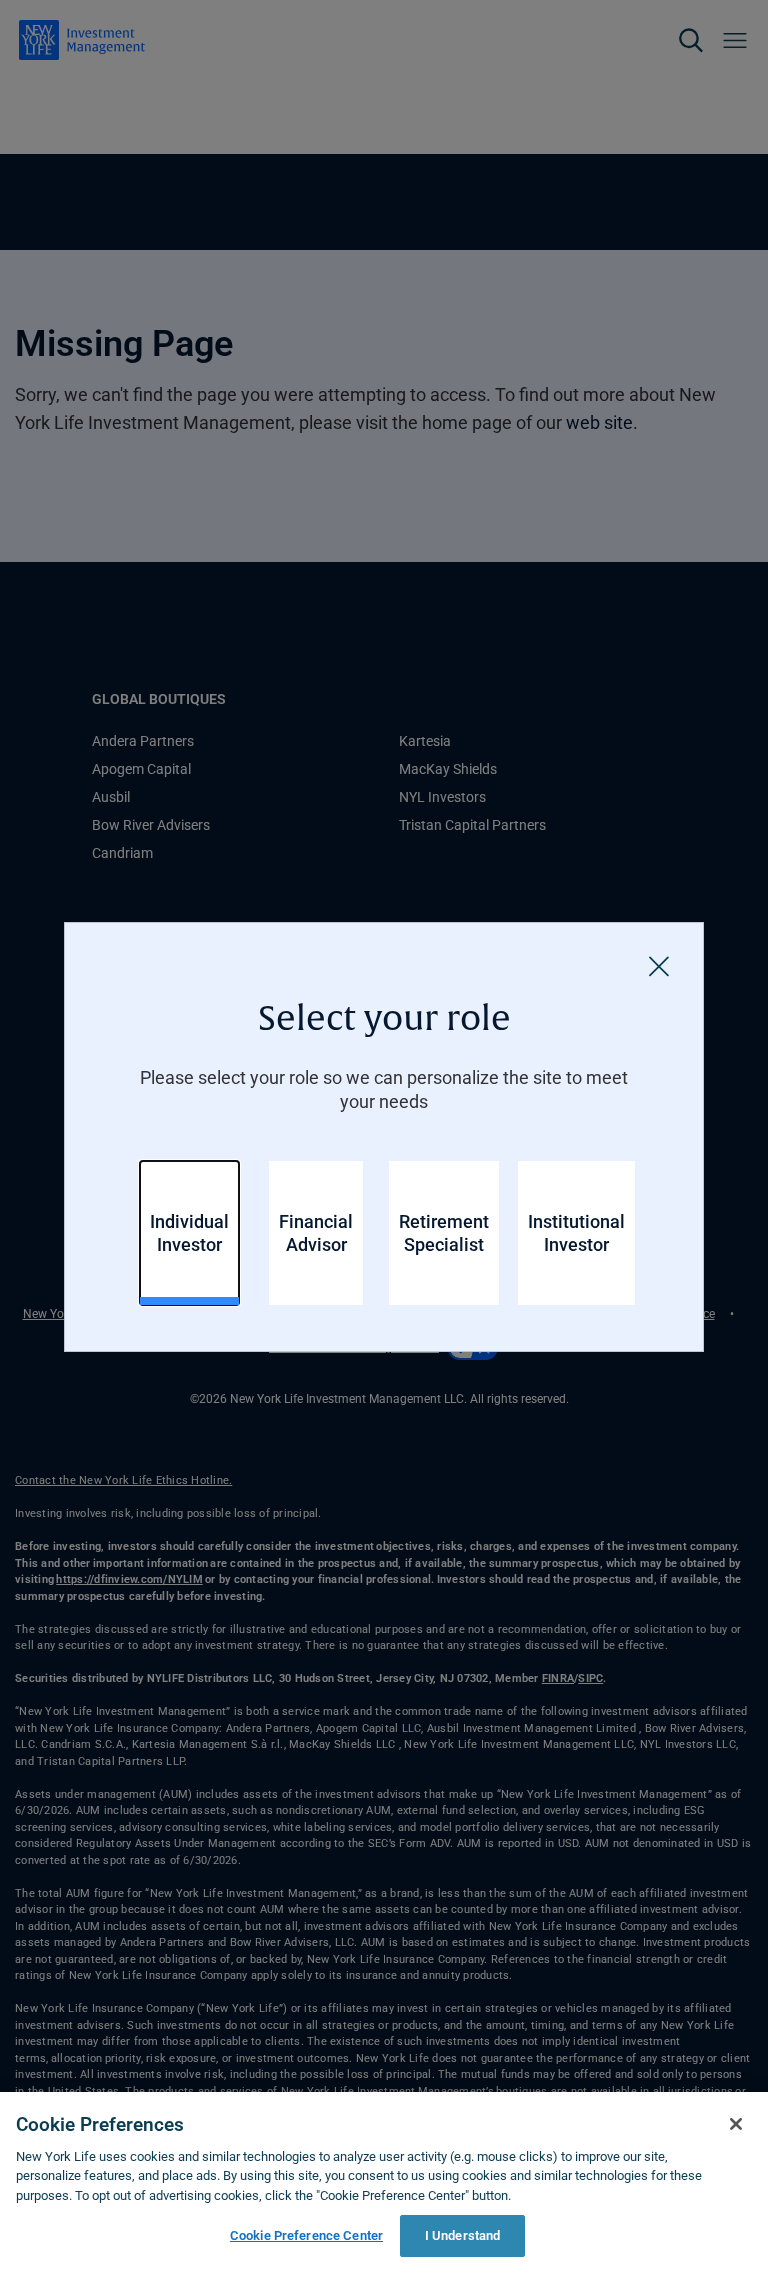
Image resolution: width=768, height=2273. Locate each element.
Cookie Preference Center (306, 2235)
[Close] (659, 967)
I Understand (463, 2235)
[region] (384, 2182)
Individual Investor (189, 1232)
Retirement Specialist (444, 1232)
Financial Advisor (316, 1232)
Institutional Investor (576, 1232)
